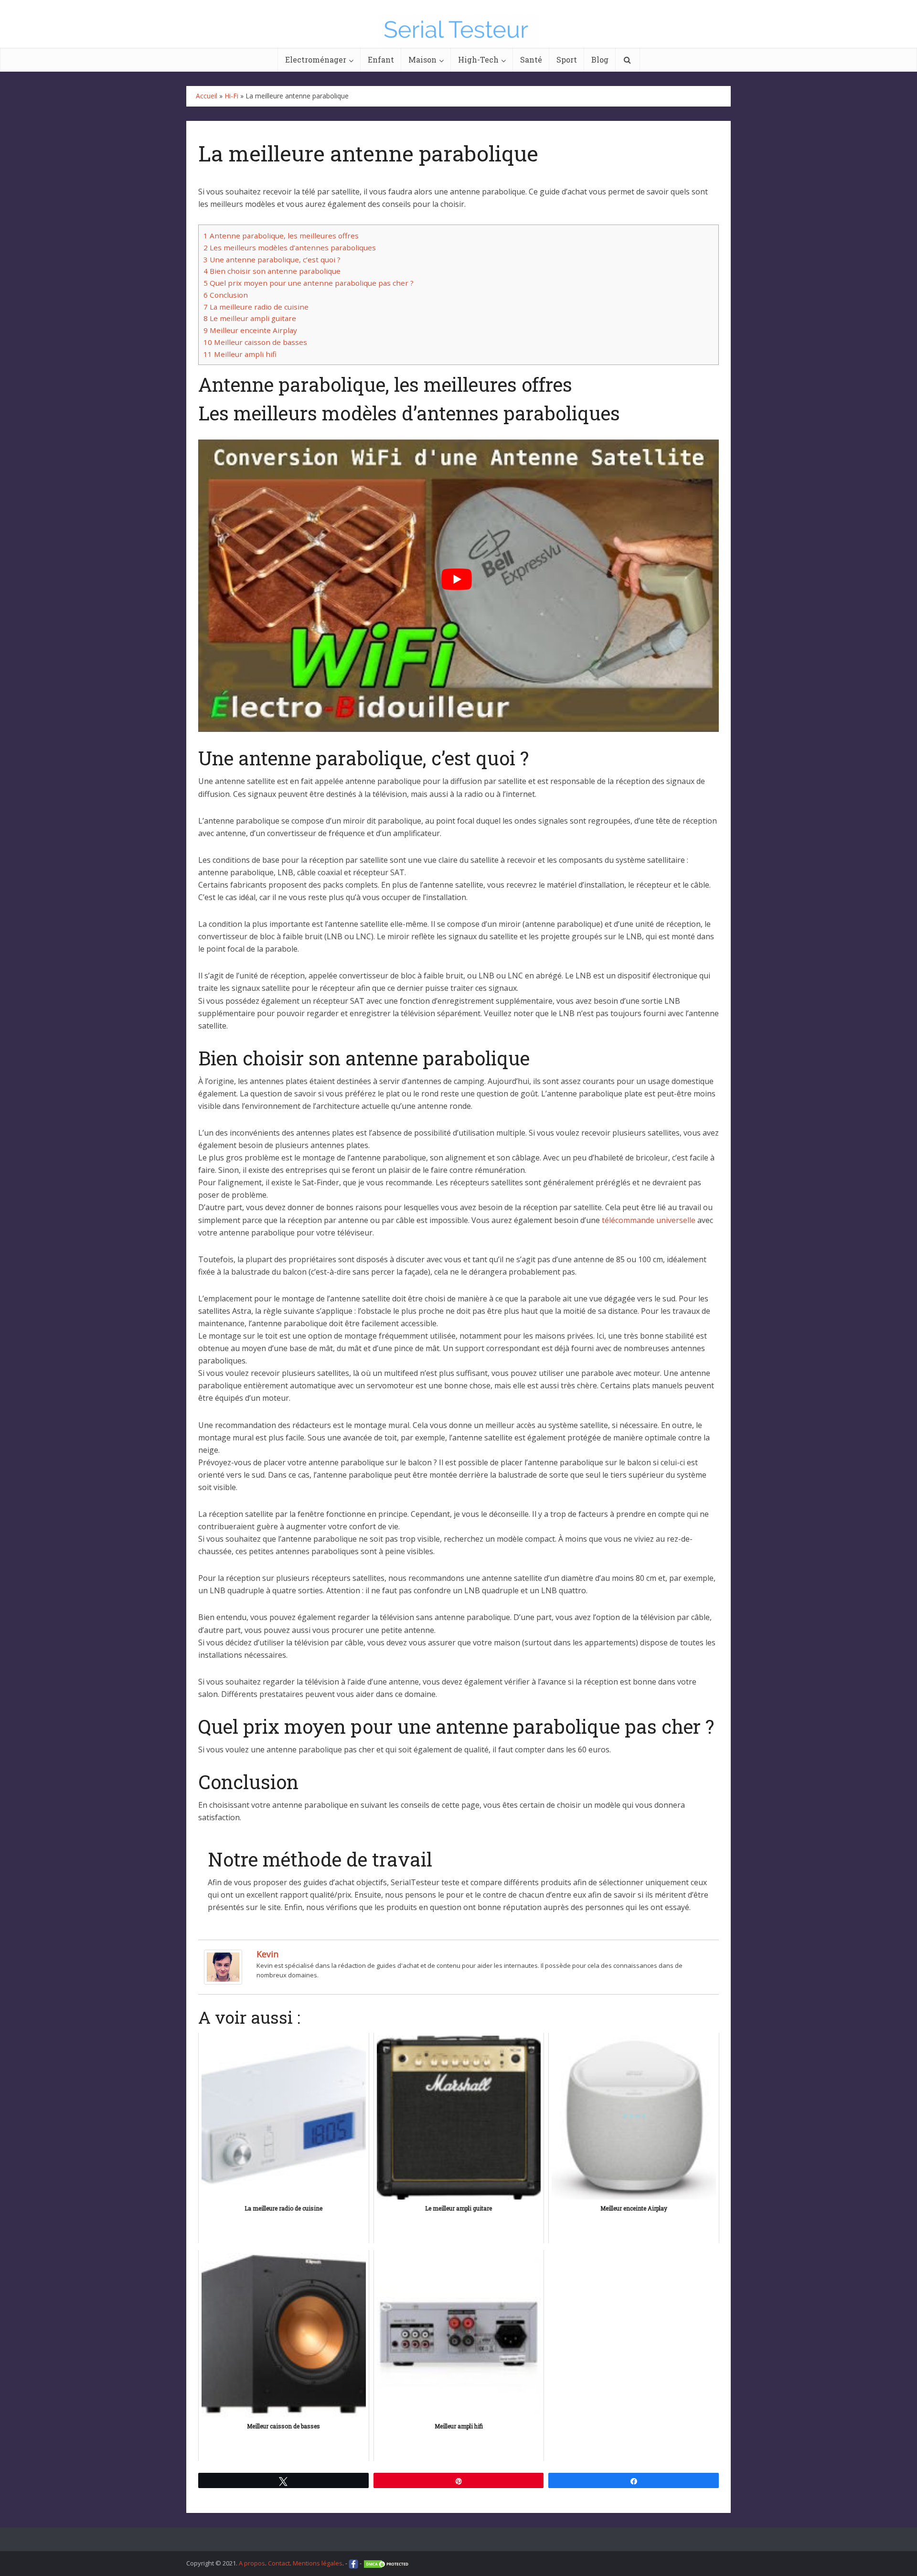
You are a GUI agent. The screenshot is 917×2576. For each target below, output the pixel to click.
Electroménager (316, 59)
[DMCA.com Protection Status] (387, 2563)
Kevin (267, 1954)
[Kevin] (223, 1966)
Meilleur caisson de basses (255, 342)
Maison (422, 59)
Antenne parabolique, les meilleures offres (281, 236)
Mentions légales (318, 2563)
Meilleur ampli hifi (240, 354)
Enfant (381, 59)
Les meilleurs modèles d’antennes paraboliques (290, 247)
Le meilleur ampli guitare (250, 318)
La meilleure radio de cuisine (256, 307)
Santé (531, 59)
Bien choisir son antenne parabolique (272, 271)
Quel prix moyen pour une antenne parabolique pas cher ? (309, 283)
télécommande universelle (649, 1220)
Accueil (207, 96)
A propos (252, 2563)
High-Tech (478, 59)
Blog (600, 59)
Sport (567, 59)
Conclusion (226, 295)
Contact (279, 2563)
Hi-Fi (231, 96)
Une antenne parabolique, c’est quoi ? (272, 259)
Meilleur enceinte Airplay (250, 330)
